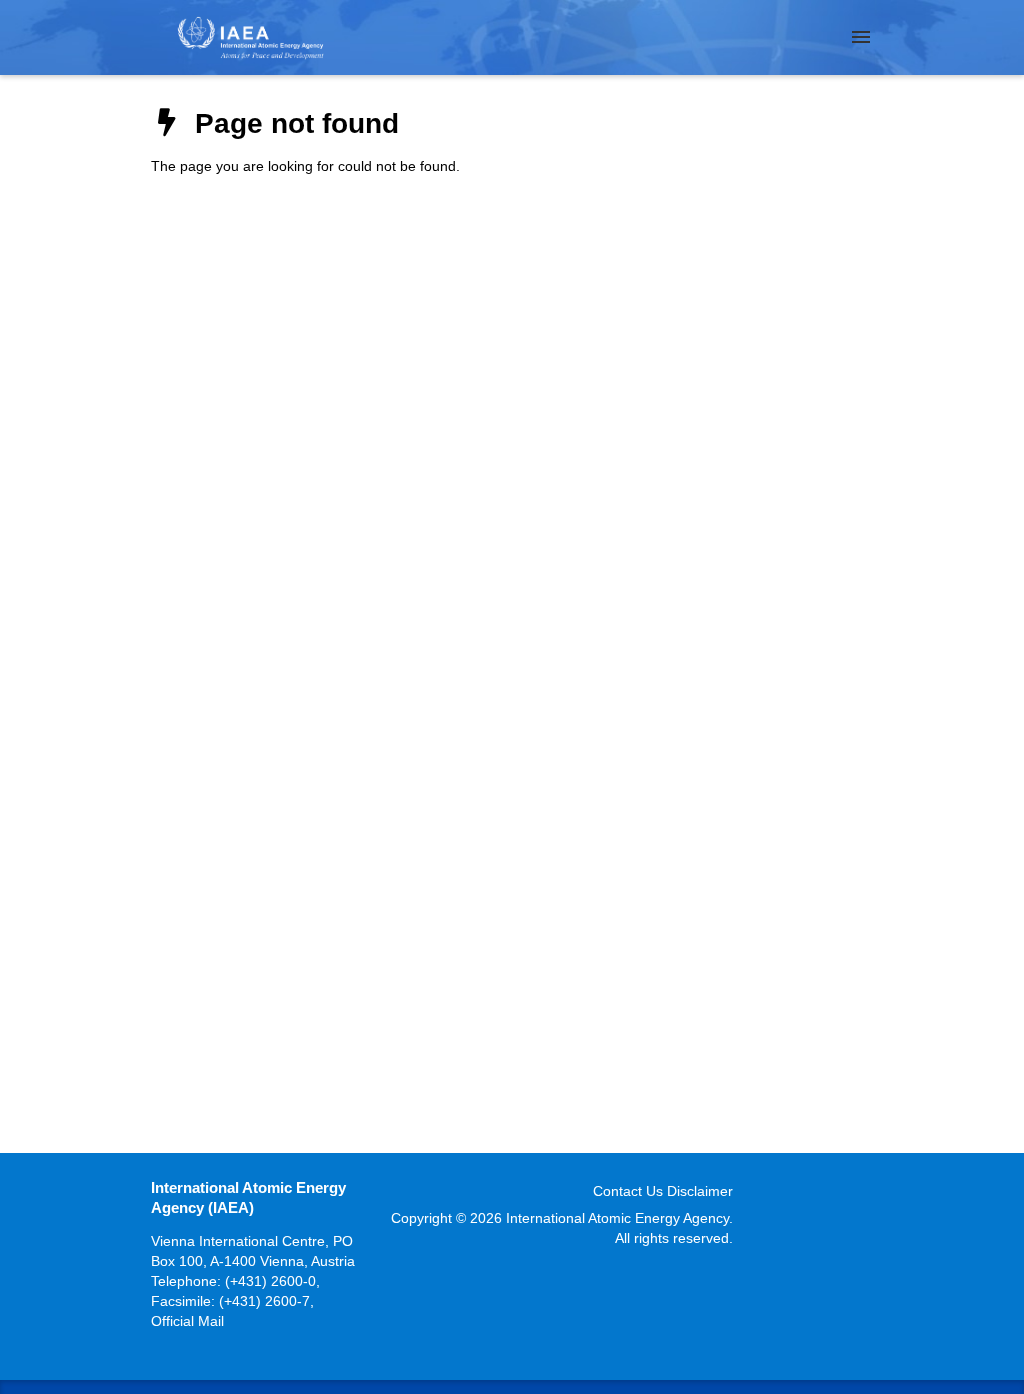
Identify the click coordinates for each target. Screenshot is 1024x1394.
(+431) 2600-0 (270, 1281)
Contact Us (628, 1191)
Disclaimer (700, 1191)
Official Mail (187, 1321)
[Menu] (861, 37)
